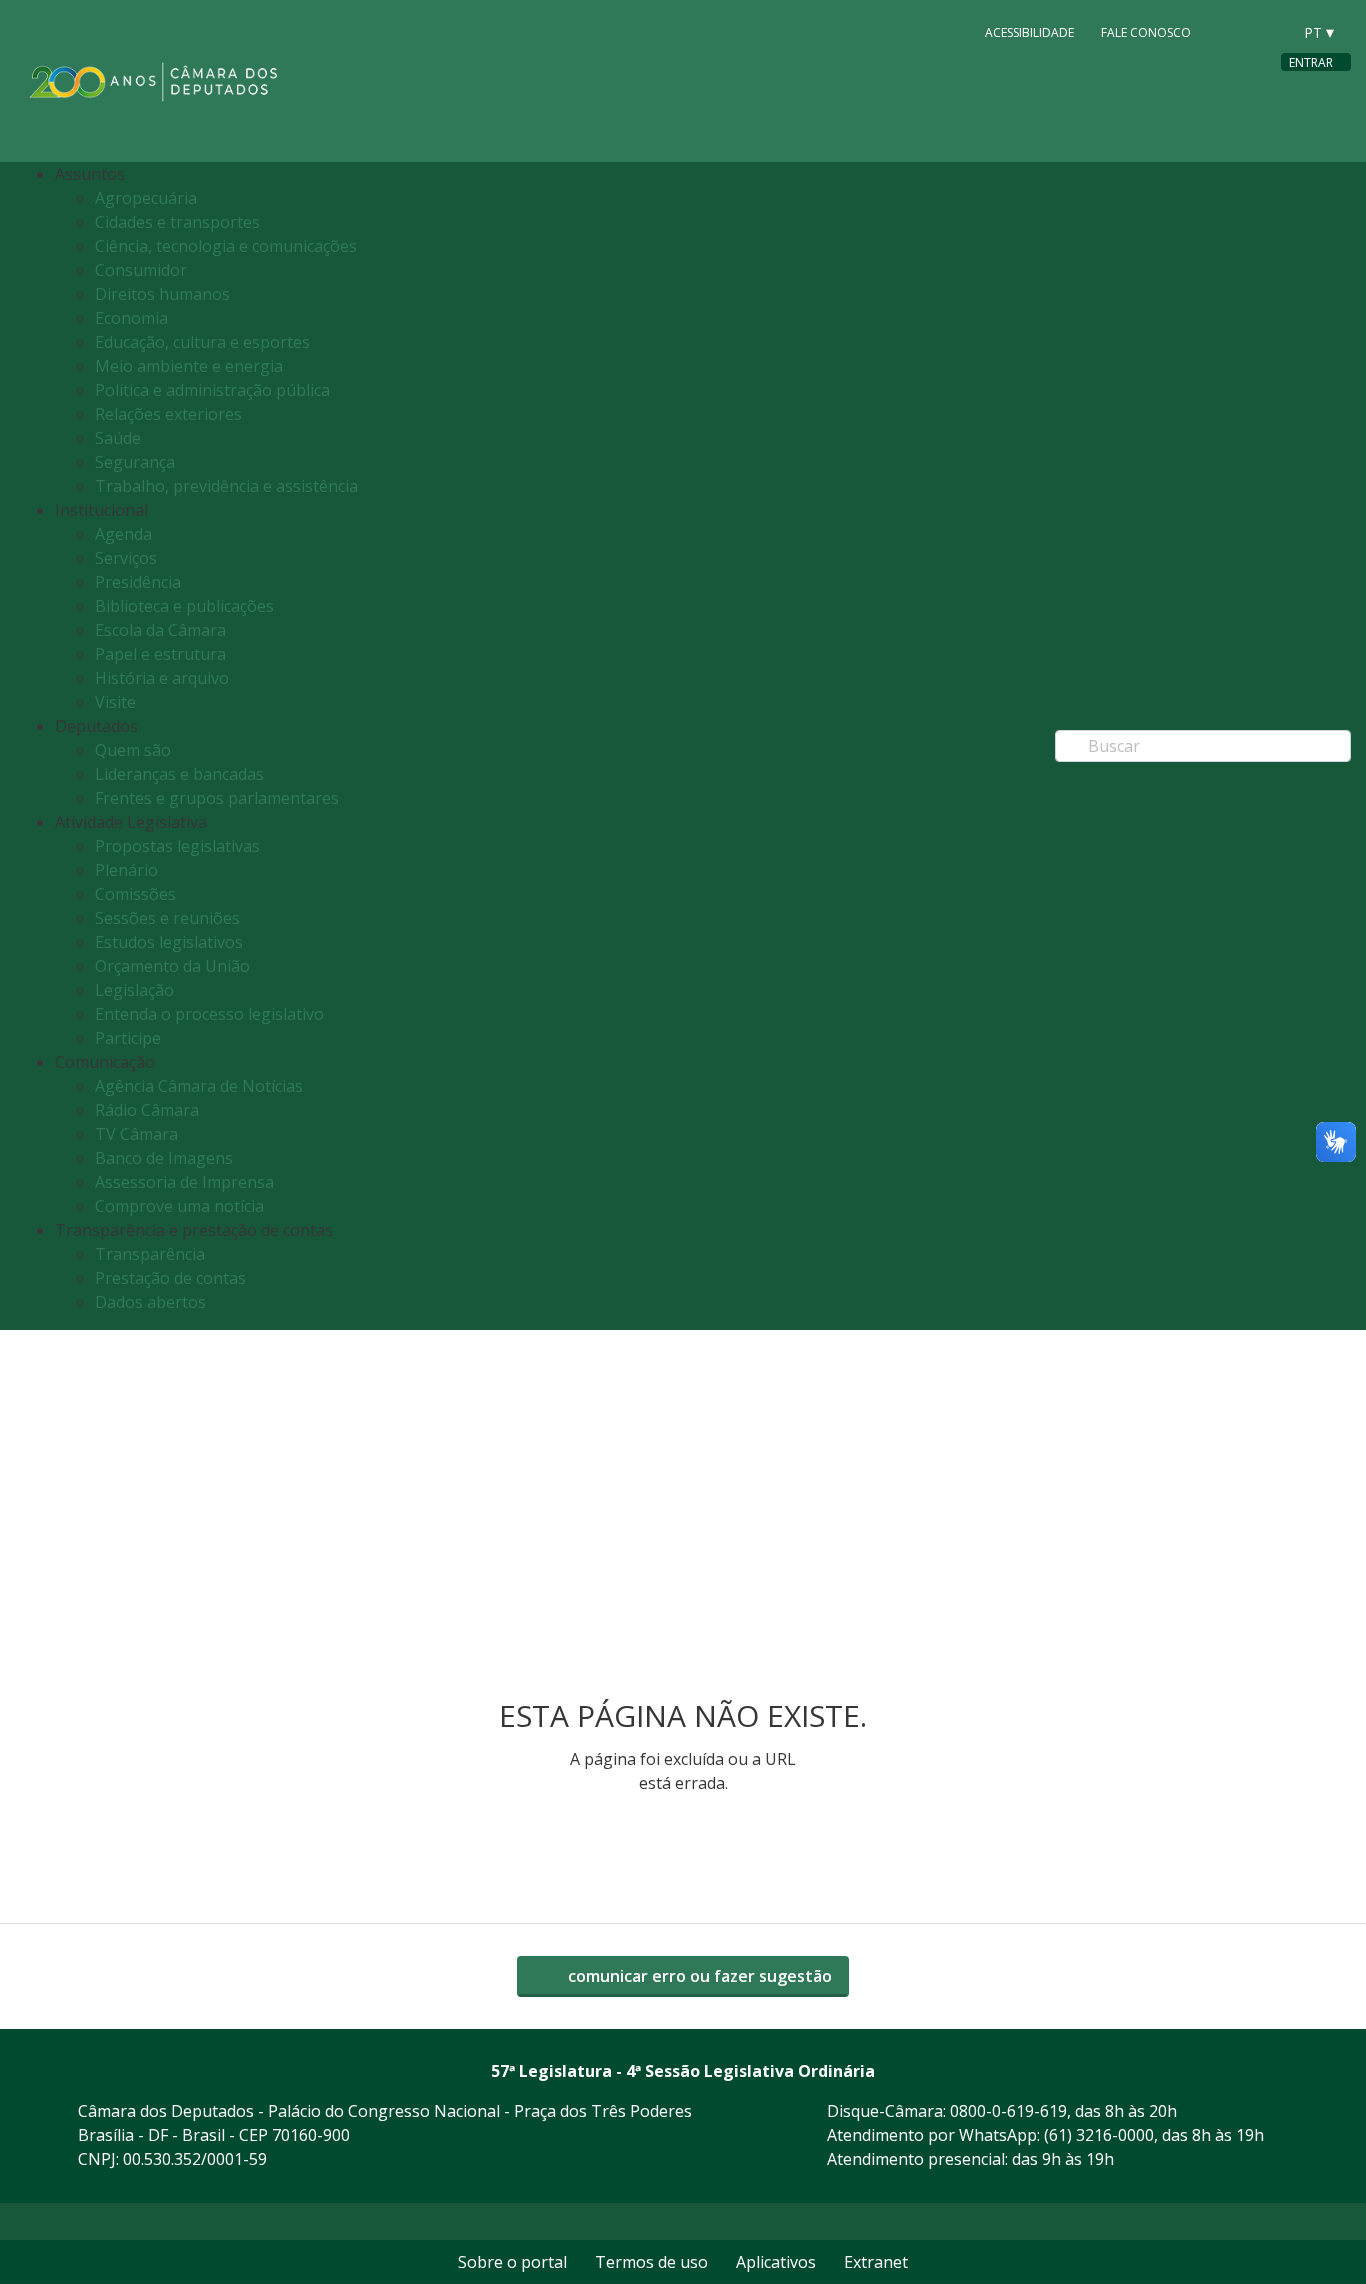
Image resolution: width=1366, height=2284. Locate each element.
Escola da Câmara (160, 630)
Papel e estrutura (160, 654)
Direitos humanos (162, 294)
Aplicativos (776, 2262)
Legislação (134, 990)
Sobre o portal (512, 2262)
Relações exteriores (168, 414)
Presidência (138, 582)
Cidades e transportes (177, 222)
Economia (131, 318)
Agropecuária (146, 198)
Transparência (150, 1254)
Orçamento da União (172, 966)
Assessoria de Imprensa (184, 1182)
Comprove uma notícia (179, 1206)
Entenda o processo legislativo (209, 1014)
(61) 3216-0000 (1099, 2135)
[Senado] (1269, 31)
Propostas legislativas (177, 846)
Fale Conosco (1146, 31)
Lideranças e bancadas (179, 774)
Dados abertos (150, 1302)
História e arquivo (162, 678)
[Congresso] (1231, 31)
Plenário (126, 870)
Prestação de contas (170, 1278)
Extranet (876, 2262)
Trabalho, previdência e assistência (226, 486)
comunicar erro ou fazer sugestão (698, 1976)
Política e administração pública (212, 390)
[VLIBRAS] (944, 32)
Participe (128, 1038)
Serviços (126, 558)
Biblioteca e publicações (184, 606)
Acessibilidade (1029, 31)
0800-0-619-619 (1008, 2111)
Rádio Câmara (147, 1110)
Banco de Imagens (164, 1158)
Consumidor (141, 270)
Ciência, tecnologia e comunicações (226, 246)
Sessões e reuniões (167, 918)
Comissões (135, 894)
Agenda (123, 534)
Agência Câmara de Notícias (199, 1086)
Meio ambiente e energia (189, 366)
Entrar (1311, 62)
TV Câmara (136, 1134)
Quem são (133, 750)
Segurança (135, 462)
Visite (115, 702)
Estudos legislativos (169, 942)
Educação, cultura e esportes (202, 342)
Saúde (118, 438)
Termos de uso (651, 2262)
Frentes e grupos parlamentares (217, 798)
